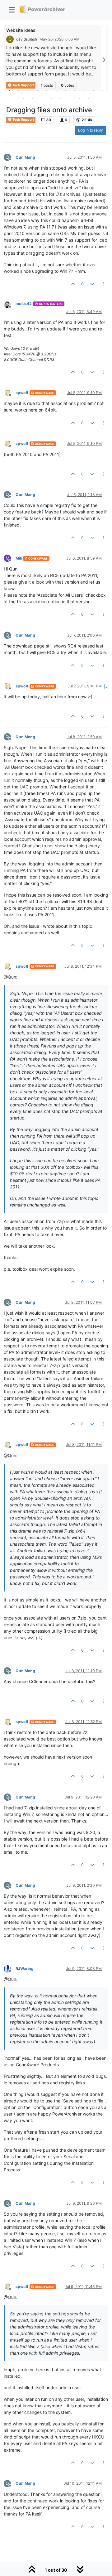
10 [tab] (93, 90)
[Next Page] (104, 60)
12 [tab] (23, 99)
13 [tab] (33, 99)
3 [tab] (28, 90)
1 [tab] (9, 90)
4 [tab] (37, 90)
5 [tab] (47, 90)
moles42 (24, 303)
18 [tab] (79, 99)
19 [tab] (89, 99)
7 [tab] (65, 90)
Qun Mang (25, 157)
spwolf (22, 393)
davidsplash (27, 39)
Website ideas (21, 30)
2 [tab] (19, 90)
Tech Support (23, 120)
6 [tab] (56, 90)
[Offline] (10, 304)
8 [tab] (75, 90)
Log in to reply (91, 130)
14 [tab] (42, 99)
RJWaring (25, 1969)
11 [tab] (103, 90)
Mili (19, 558)
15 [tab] (51, 99)
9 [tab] (84, 90)
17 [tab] (70, 99)
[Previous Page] (8, 60)
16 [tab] (61, 99)
